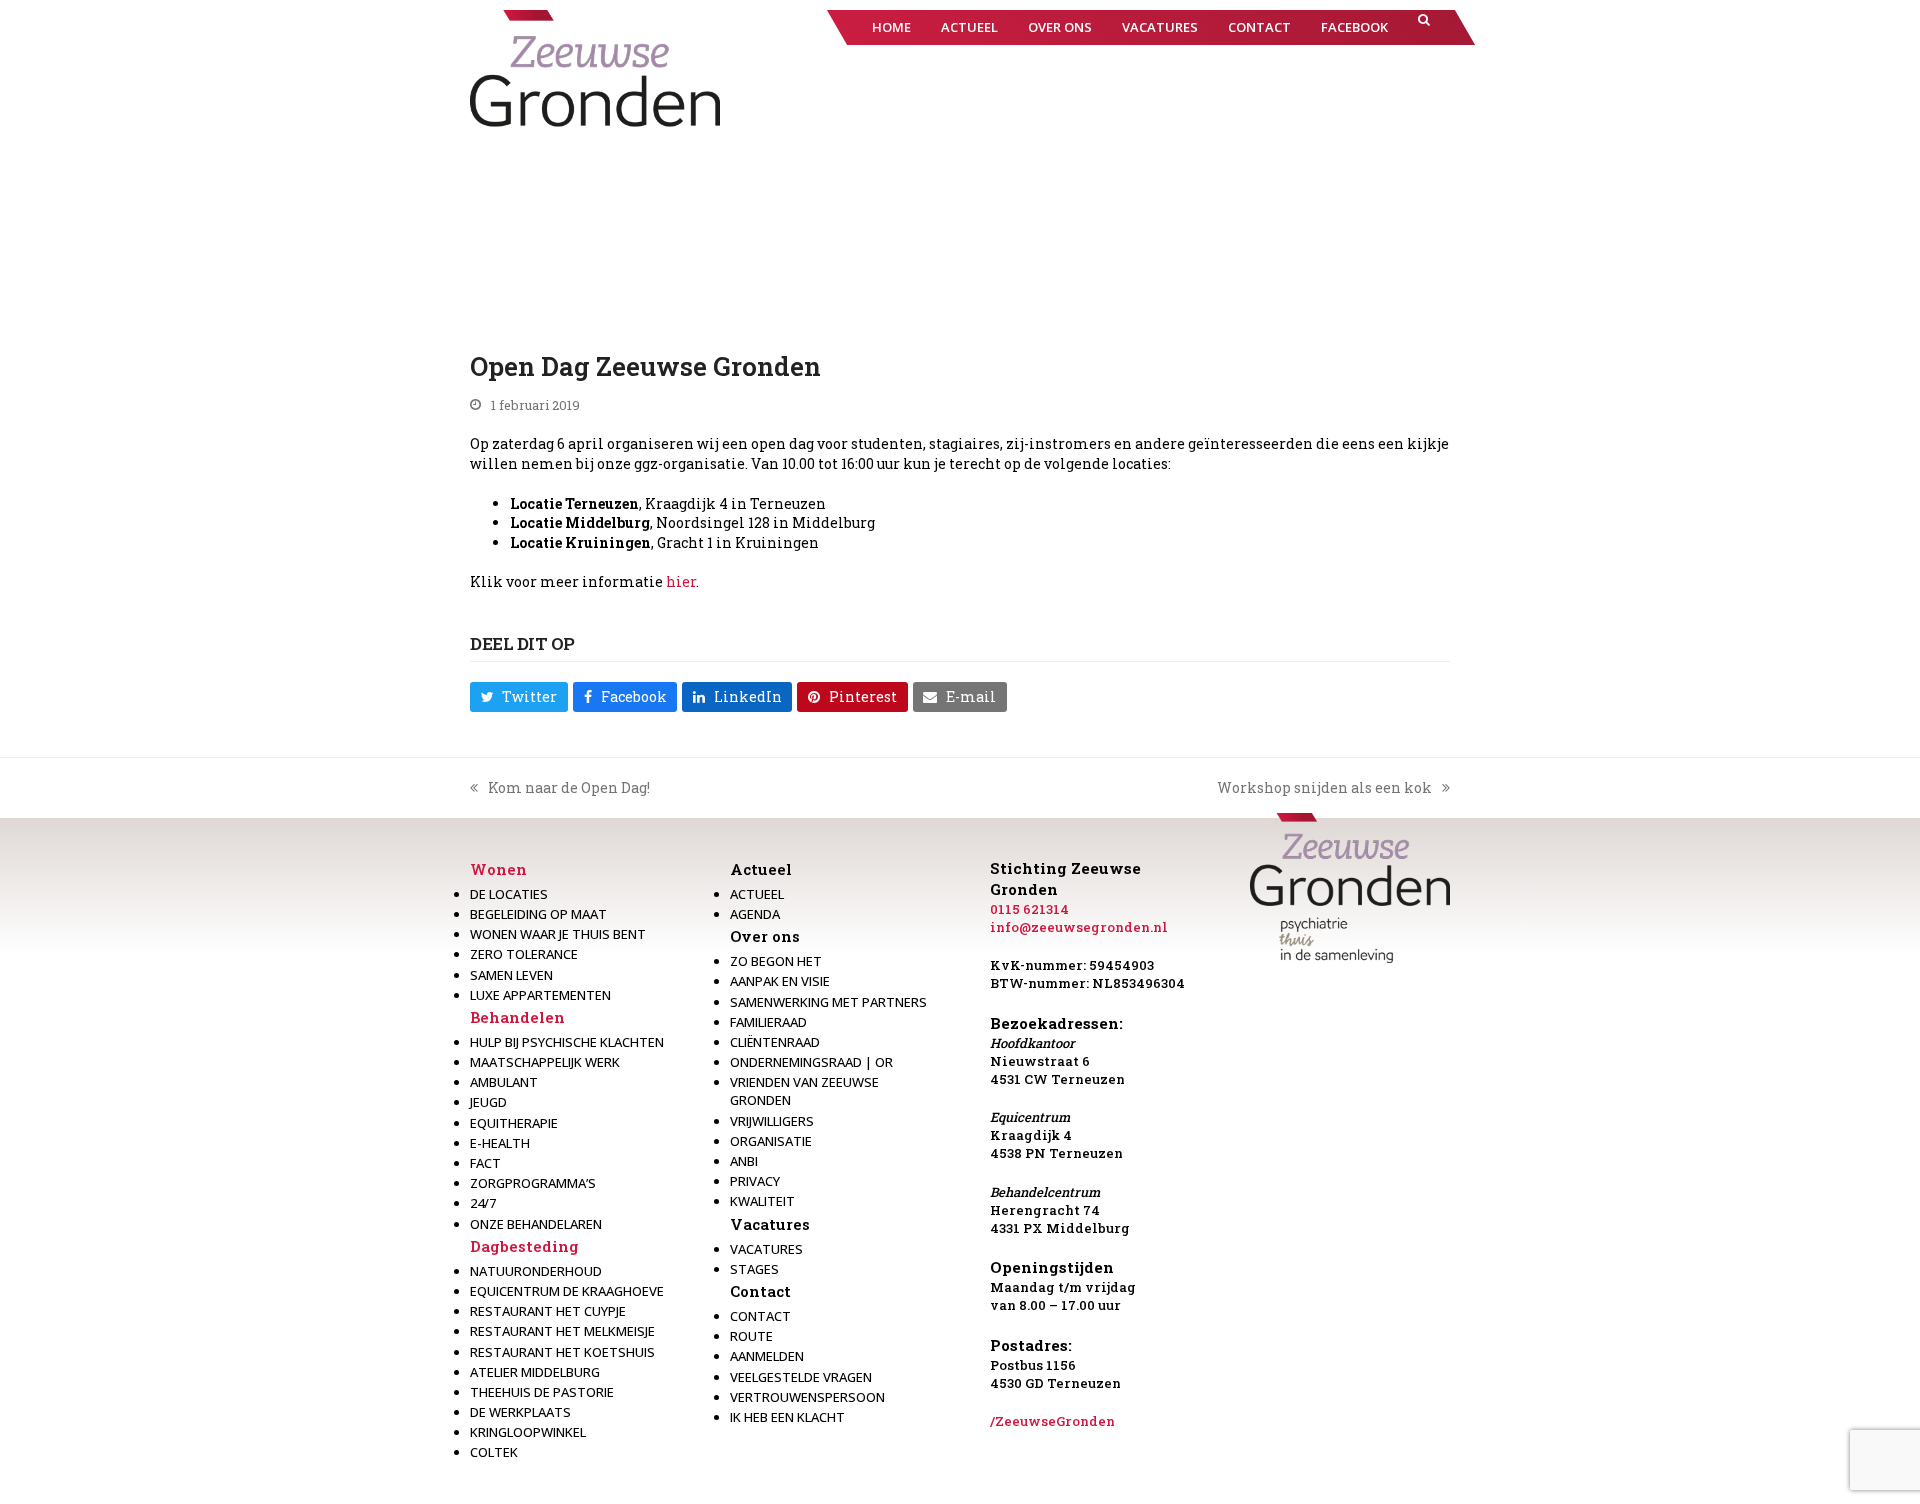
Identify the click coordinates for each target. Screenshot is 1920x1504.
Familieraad (768, 1022)
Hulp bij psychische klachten (567, 1042)
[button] (1424, 27)
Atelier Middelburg (535, 1372)
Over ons (765, 936)
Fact (485, 1163)
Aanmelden (767, 1356)
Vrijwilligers (772, 1121)
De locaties (509, 894)
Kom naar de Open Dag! (560, 788)
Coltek (494, 1452)
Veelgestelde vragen (801, 1377)
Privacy (755, 1181)
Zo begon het (776, 961)
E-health (500, 1143)
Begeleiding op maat (538, 914)
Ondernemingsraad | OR (811, 1062)
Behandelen (517, 1017)
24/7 (483, 1203)
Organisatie (771, 1141)
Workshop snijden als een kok (1324, 788)
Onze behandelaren (536, 1224)
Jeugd (488, 1102)
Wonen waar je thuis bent (558, 934)
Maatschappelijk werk (545, 1062)
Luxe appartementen (540, 995)
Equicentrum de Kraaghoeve (567, 1291)
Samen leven (511, 975)
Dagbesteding (524, 1246)
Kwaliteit (762, 1201)
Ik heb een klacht (787, 1417)
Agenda (755, 914)
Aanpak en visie (780, 981)
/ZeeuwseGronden (1052, 1421)
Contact (760, 1291)
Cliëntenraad (775, 1042)
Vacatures (770, 1224)
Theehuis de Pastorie (542, 1392)
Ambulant (504, 1082)
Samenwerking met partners (828, 1002)
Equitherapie (514, 1123)
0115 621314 (1029, 909)
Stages (754, 1269)
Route (751, 1336)
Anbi (744, 1161)
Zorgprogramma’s (533, 1183)
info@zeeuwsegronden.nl (1079, 927)
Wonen (498, 869)
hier (681, 581)
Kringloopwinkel (528, 1432)
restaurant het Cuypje (548, 1311)
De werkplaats (520, 1412)
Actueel (761, 869)
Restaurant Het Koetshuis (562, 1352)
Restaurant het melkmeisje (562, 1331)
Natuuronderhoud (536, 1271)
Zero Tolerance (524, 954)
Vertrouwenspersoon (807, 1397)
